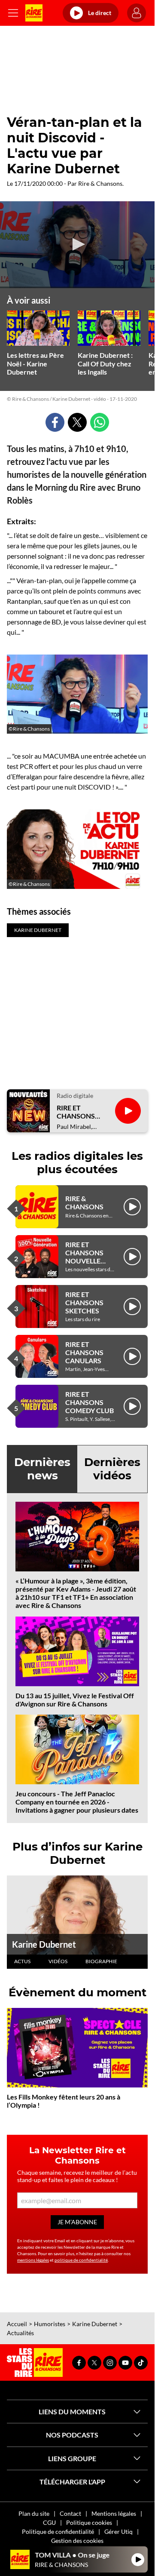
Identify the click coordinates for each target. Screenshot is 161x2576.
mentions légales (33, 2260)
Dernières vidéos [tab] (112, 1469)
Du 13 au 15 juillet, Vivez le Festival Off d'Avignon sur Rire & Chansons (75, 1700)
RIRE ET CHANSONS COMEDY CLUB (90, 1402)
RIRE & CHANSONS (84, 1202)
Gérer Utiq (118, 2531)
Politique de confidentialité (58, 2531)
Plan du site (34, 2513)
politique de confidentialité (81, 2260)
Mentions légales (114, 2513)
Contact (70, 2513)
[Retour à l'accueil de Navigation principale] (34, 13)
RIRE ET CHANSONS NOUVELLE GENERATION (87, 1257)
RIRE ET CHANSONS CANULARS (84, 1352)
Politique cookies (89, 2522)
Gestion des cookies (77, 2541)
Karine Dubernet (44, 1944)
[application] (77, 245)
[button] (77, 244)
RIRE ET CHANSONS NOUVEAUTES (80, 1112)
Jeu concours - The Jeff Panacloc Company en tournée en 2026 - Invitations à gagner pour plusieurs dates (77, 1802)
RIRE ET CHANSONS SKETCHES (84, 1302)
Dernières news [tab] (42, 1469)
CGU (49, 2522)
